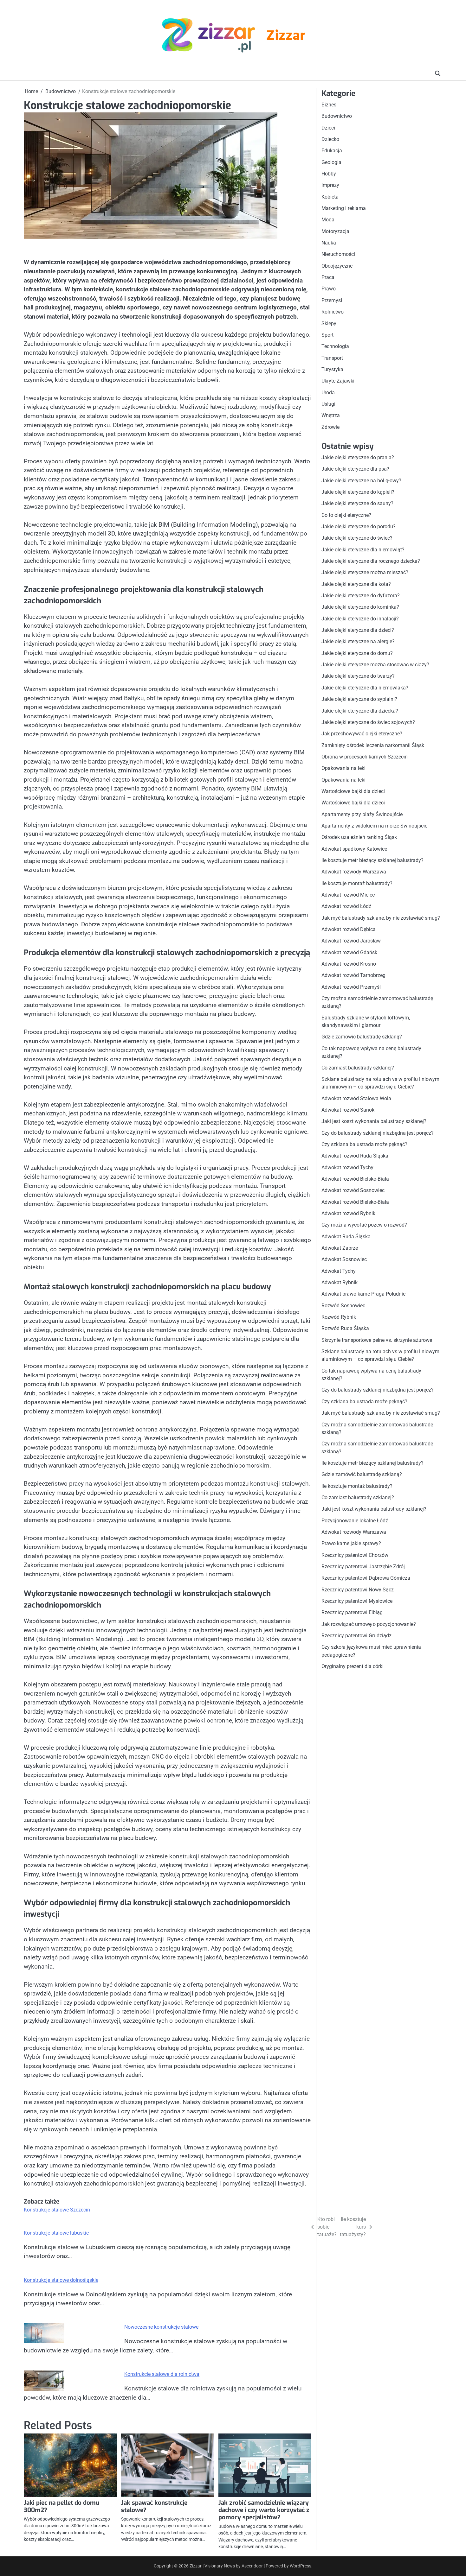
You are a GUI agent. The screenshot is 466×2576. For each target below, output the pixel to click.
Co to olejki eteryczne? (346, 515)
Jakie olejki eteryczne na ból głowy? (361, 481)
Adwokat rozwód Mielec (348, 895)
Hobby (329, 174)
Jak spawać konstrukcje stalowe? (154, 2506)
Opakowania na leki (343, 768)
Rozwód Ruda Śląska (345, 1328)
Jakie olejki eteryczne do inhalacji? (360, 619)
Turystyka (332, 369)
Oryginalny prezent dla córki (353, 1666)
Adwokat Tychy (339, 1271)
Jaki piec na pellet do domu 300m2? (61, 2506)
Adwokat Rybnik (340, 1282)
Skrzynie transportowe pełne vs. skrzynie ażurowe (377, 1340)
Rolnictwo (333, 312)
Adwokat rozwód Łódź (346, 906)
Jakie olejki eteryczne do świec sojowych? (368, 722)
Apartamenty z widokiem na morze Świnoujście (374, 826)
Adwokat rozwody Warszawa (354, 872)
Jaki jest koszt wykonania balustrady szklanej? (374, 1121)
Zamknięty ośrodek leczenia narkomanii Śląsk (373, 745)
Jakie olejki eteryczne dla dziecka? (360, 711)
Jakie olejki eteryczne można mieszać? (365, 572)
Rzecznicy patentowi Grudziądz (356, 1636)
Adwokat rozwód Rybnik (348, 1213)
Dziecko (330, 139)
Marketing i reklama (344, 208)
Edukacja (332, 151)
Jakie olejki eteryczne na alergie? (358, 641)
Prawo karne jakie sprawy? (351, 1543)
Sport (327, 335)
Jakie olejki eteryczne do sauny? (357, 503)
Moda (328, 220)
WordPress (301, 2566)
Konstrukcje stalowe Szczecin (57, 2210)
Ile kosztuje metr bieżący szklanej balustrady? (372, 860)
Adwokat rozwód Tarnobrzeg (353, 975)
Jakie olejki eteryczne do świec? (357, 538)
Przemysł (332, 300)
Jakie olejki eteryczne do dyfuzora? (361, 596)
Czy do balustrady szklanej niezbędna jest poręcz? (378, 1133)
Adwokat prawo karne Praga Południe (363, 1294)
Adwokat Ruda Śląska (346, 1237)
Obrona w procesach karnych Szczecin (365, 757)
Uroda (328, 393)
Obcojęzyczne (337, 266)
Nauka (329, 243)
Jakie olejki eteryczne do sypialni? (359, 699)
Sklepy (329, 324)
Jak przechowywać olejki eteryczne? (362, 734)
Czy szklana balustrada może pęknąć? (364, 1144)
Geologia (331, 162)
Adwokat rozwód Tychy (347, 1167)
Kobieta (330, 197)
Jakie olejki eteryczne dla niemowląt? (363, 550)
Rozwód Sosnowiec (343, 1306)
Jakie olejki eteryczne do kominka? (360, 607)
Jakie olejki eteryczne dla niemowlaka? (365, 688)
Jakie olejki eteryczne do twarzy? (358, 676)
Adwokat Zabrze (340, 1248)
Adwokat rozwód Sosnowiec (353, 1190)
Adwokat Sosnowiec (344, 1259)
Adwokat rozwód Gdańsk (349, 952)
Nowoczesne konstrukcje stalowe (161, 2327)
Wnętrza (331, 415)
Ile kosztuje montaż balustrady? (357, 883)
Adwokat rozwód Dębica (349, 929)
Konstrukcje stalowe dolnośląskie (61, 2280)
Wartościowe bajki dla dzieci (353, 791)
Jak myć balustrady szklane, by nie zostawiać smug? (381, 918)
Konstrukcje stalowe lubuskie (56, 2233)
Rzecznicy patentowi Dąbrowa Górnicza (366, 1578)
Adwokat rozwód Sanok (348, 1110)
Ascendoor (252, 2566)
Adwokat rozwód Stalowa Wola (356, 1098)
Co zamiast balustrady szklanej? (358, 1068)
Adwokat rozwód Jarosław (351, 941)
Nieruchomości (338, 254)
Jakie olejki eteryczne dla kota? (356, 584)
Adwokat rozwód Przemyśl (351, 987)
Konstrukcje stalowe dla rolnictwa (162, 2374)
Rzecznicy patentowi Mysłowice (357, 1601)
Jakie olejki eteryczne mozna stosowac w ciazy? (375, 665)
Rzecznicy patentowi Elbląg (352, 1612)
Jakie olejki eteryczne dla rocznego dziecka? (371, 561)
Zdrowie (330, 427)
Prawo (329, 289)
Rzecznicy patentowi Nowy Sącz (358, 1590)
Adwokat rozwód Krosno (349, 964)
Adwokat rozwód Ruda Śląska (355, 1156)
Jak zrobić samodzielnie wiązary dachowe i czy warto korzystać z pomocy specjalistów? (264, 2510)
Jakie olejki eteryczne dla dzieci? (358, 630)
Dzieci (328, 128)
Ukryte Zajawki (338, 381)
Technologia (335, 346)
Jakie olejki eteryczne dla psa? (355, 469)
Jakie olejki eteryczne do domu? (357, 653)
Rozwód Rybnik (339, 1317)
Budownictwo (337, 116)
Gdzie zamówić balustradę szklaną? (362, 1037)
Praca (328, 277)
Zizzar (286, 36)
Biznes (329, 105)
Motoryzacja (335, 231)
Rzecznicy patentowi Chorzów (355, 1555)
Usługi (328, 404)
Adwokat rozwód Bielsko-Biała (355, 1179)
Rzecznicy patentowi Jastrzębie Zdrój (363, 1567)
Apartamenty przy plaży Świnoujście (362, 814)
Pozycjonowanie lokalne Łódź (355, 1521)
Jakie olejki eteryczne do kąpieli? (358, 492)
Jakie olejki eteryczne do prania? (358, 457)
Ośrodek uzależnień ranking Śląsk (359, 837)
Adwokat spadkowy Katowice (354, 849)
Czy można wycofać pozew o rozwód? (364, 1225)
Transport (332, 358)
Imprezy (330, 185)
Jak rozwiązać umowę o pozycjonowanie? (369, 1624)
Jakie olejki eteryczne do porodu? (359, 527)
